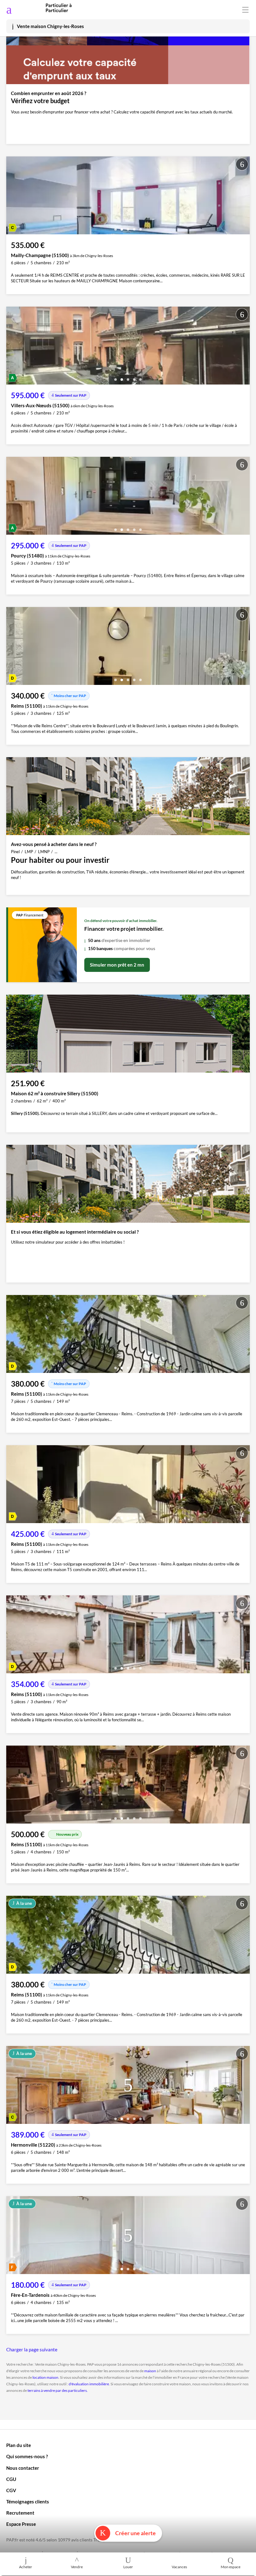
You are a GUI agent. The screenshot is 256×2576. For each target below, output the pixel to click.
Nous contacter (23, 2468)
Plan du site (19, 2445)
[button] (116, 227)
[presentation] (12, 197)
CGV (11, 2490)
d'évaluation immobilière (89, 2384)
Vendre (77, 2567)
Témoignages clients (28, 2502)
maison (150, 2371)
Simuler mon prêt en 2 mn (117, 965)
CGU (11, 2479)
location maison (45, 2377)
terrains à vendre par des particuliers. (58, 2390)
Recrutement (20, 2513)
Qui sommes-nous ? (27, 2456)
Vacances (179, 2567)
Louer (128, 2567)
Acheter (26, 2567)
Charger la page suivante (32, 2349)
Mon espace (231, 2567)
